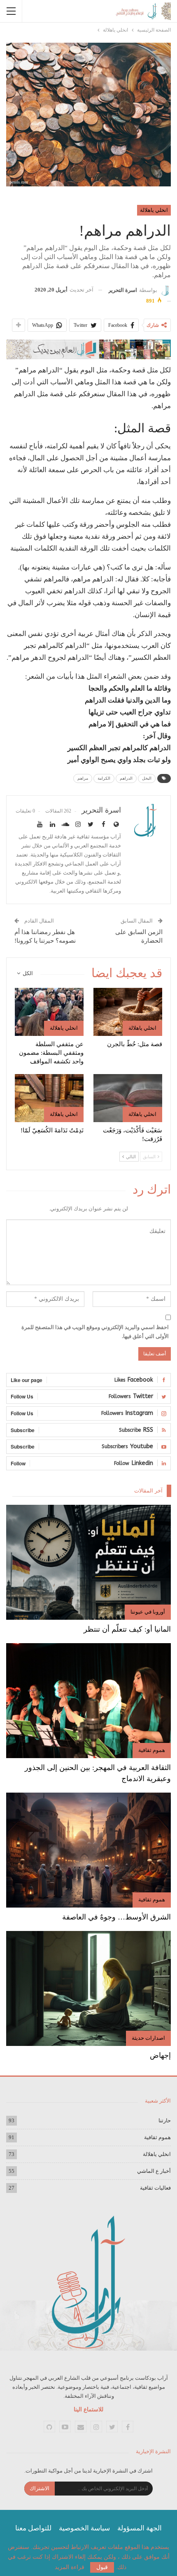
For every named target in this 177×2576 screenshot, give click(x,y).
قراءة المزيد (70, 2567)
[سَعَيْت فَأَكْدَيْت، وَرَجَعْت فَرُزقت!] (128, 1098)
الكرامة (104, 778)
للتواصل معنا (33, 2528)
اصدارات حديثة (148, 2038)
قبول (102, 2567)
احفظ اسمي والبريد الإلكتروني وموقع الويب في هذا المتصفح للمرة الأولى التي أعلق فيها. (95, 1332)
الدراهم (126, 778)
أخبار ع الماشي (154, 2171)
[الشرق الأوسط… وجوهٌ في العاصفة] (88, 1850)
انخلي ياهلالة (154, 210)
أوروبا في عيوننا (148, 1612)
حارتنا (165, 2120)
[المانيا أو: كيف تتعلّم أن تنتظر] (88, 1562)
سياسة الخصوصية (84, 2528)
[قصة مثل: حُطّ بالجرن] (128, 1012)
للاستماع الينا (88, 2410)
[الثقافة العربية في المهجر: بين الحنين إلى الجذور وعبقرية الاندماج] (88, 1701)
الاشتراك (40, 2488)
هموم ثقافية (152, 1750)
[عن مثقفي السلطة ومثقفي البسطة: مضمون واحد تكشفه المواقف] (49, 1012)
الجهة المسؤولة (140, 2528)
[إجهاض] (88, 1988)
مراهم (83, 778)
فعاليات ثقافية (155, 2188)
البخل (147, 778)
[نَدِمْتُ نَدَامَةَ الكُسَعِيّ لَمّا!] (49, 1098)
